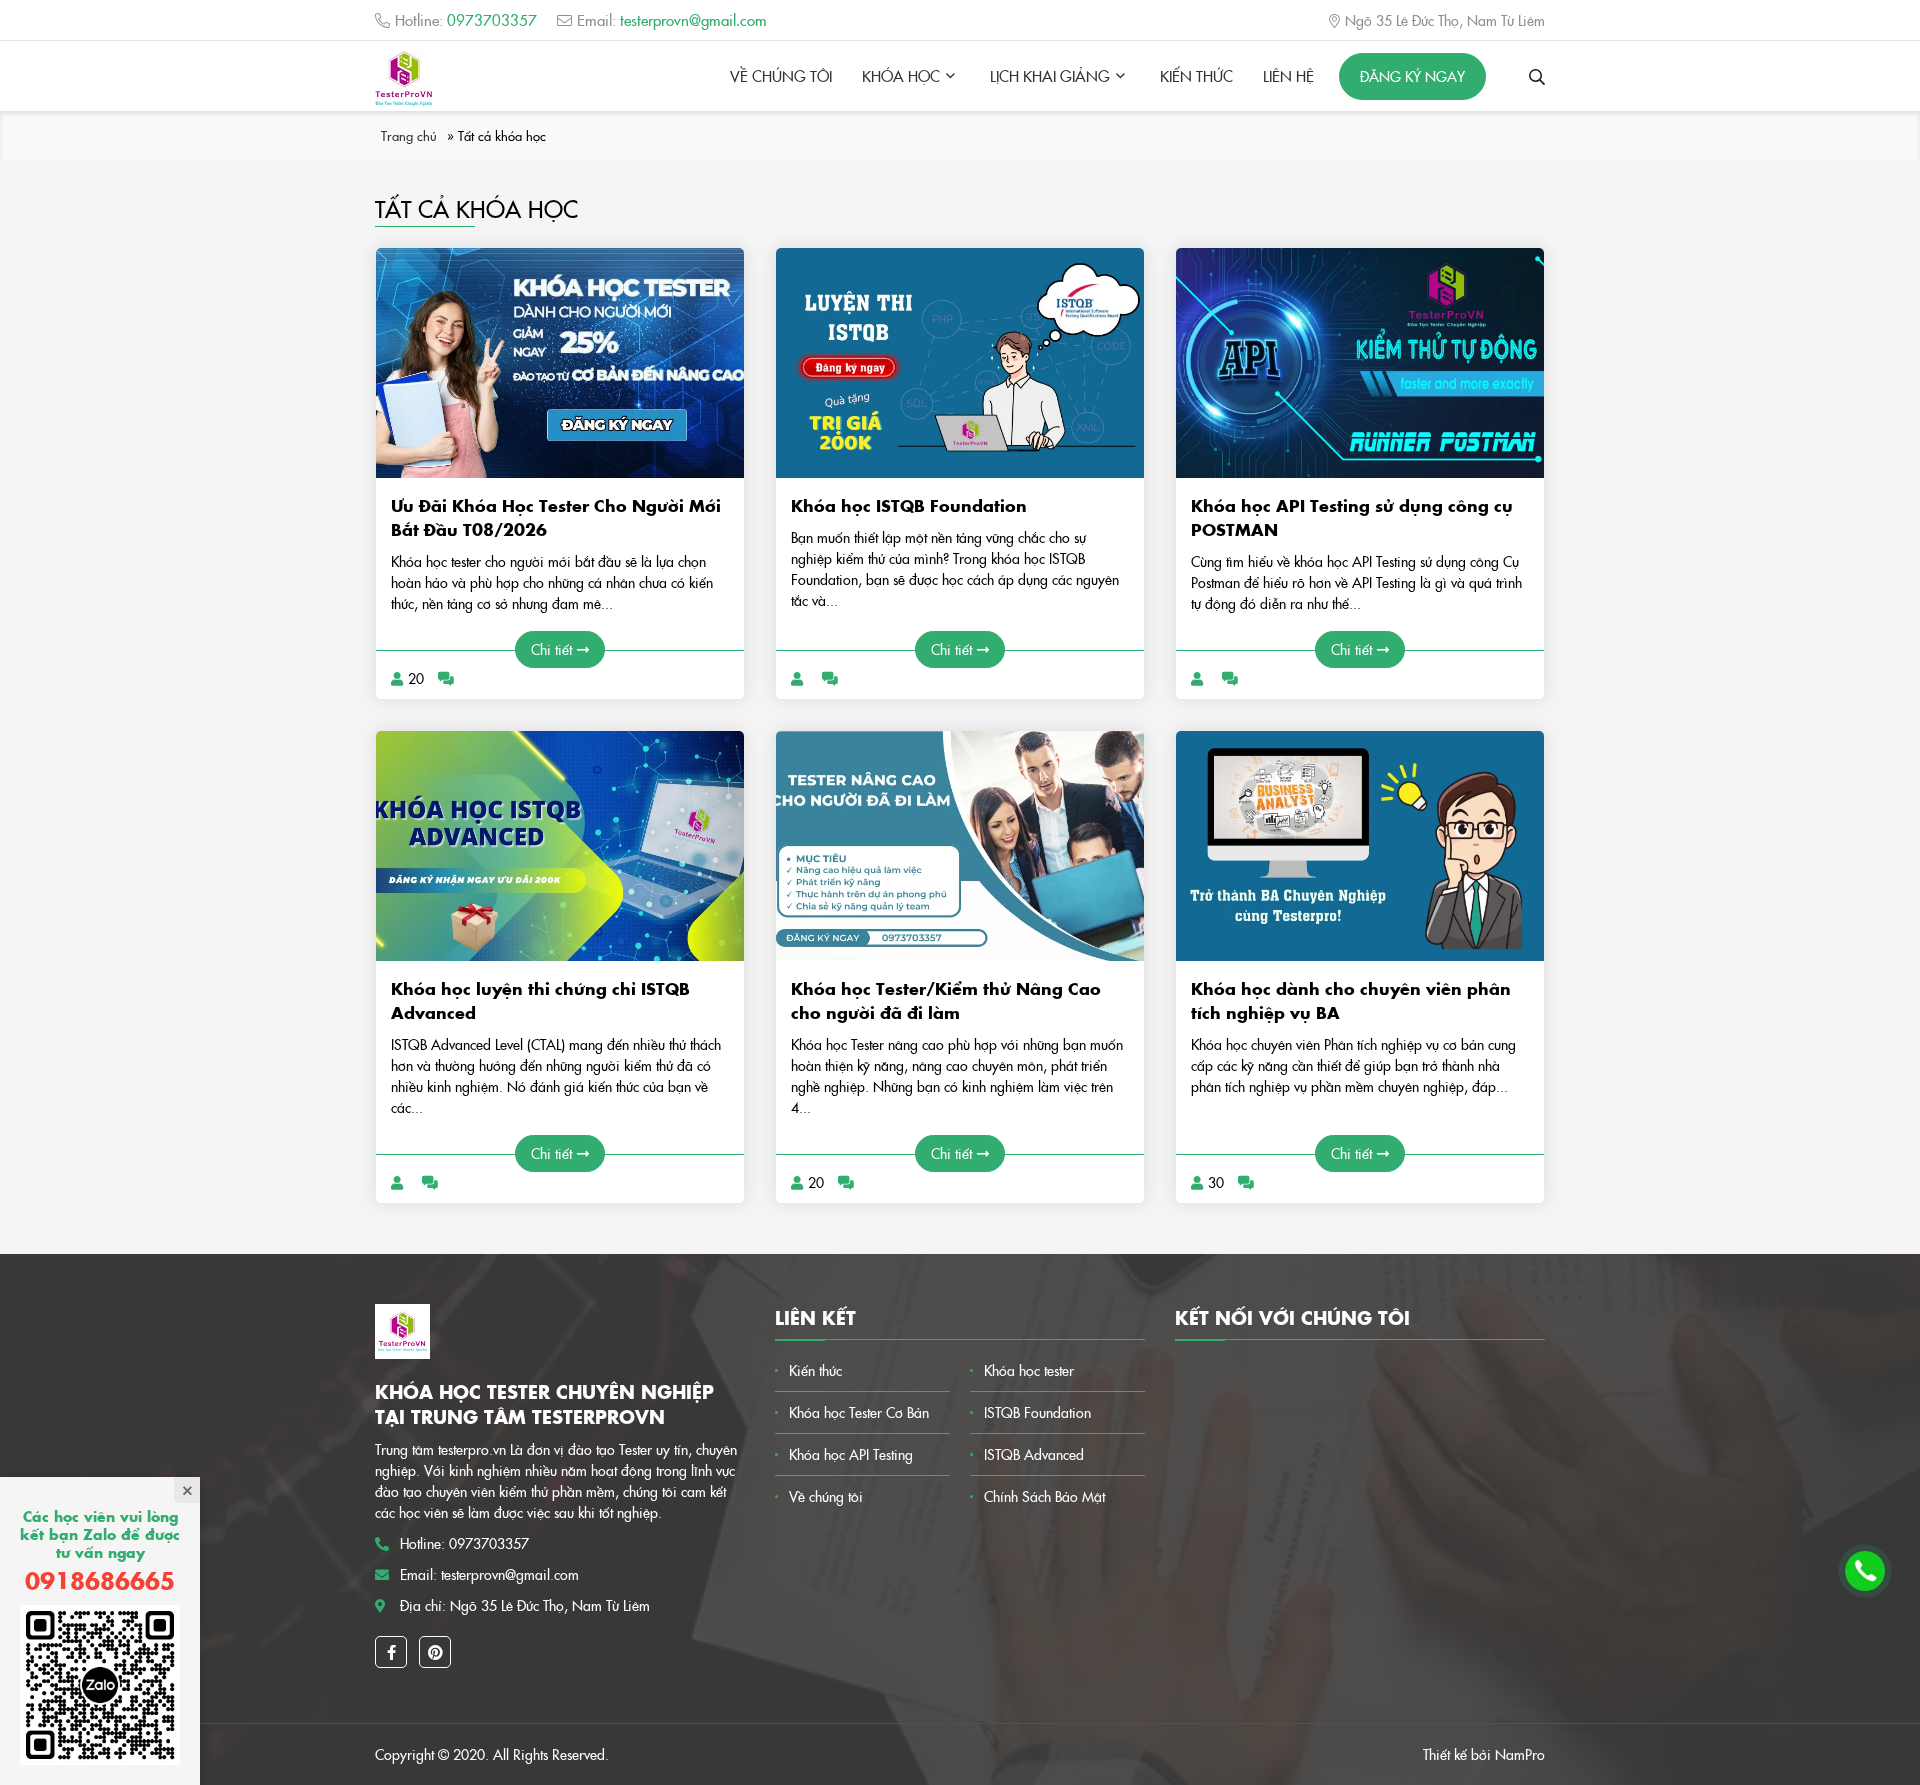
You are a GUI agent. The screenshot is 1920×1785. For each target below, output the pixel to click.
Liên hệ (1288, 75)
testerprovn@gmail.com (510, 1574)
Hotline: (466, 19)
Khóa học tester (1029, 1370)
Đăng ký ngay (1412, 76)
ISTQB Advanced (1034, 1454)
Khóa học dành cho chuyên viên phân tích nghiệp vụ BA (1351, 1000)
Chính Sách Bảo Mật (1044, 1496)
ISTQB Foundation (1037, 1412)
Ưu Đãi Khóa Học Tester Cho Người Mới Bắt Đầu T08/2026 (556, 517)
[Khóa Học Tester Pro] (403, 78)
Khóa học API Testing (851, 1454)
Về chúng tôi (781, 75)
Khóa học (901, 75)
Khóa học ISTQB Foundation (909, 505)
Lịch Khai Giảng (1050, 75)
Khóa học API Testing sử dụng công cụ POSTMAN (1352, 517)
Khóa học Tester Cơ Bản (859, 1412)
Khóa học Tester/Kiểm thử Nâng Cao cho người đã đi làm (946, 1000)
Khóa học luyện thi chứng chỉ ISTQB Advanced (540, 1000)
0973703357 (489, 1543)
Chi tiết (551, 649)
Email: (672, 19)
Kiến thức (1196, 75)
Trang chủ (409, 135)
